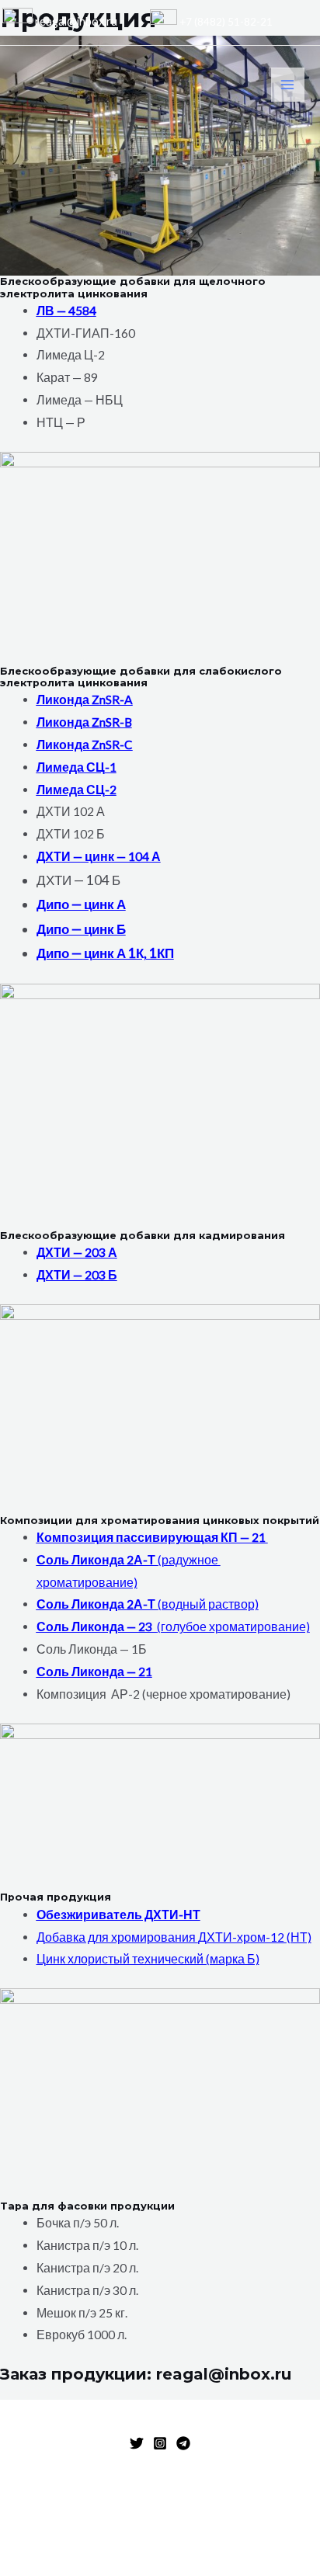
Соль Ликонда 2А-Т (97, 1560)
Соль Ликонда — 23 (97, 1626)
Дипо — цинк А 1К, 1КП (105, 953)
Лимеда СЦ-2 (77, 790)
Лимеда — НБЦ (80, 400)
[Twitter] (137, 2443)
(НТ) (299, 1937)
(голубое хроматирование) (233, 1626)
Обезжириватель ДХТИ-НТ (118, 1915)
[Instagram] (160, 2443)
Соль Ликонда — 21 (94, 1672)
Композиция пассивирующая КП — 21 (152, 1537)
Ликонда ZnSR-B (84, 722)
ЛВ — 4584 (66, 311)
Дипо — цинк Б (81, 929)
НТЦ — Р (61, 422)
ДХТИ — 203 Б (77, 1275)
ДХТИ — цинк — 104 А (99, 856)
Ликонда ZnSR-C (85, 745)
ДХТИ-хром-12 (242, 1937)
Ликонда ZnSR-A (85, 700)
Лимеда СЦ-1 (77, 767)
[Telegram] (183, 2443)
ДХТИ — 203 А (77, 1252)
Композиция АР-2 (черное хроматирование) (163, 1694)
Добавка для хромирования (117, 1937)
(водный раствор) (208, 1604)
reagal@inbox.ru (75, 21)
